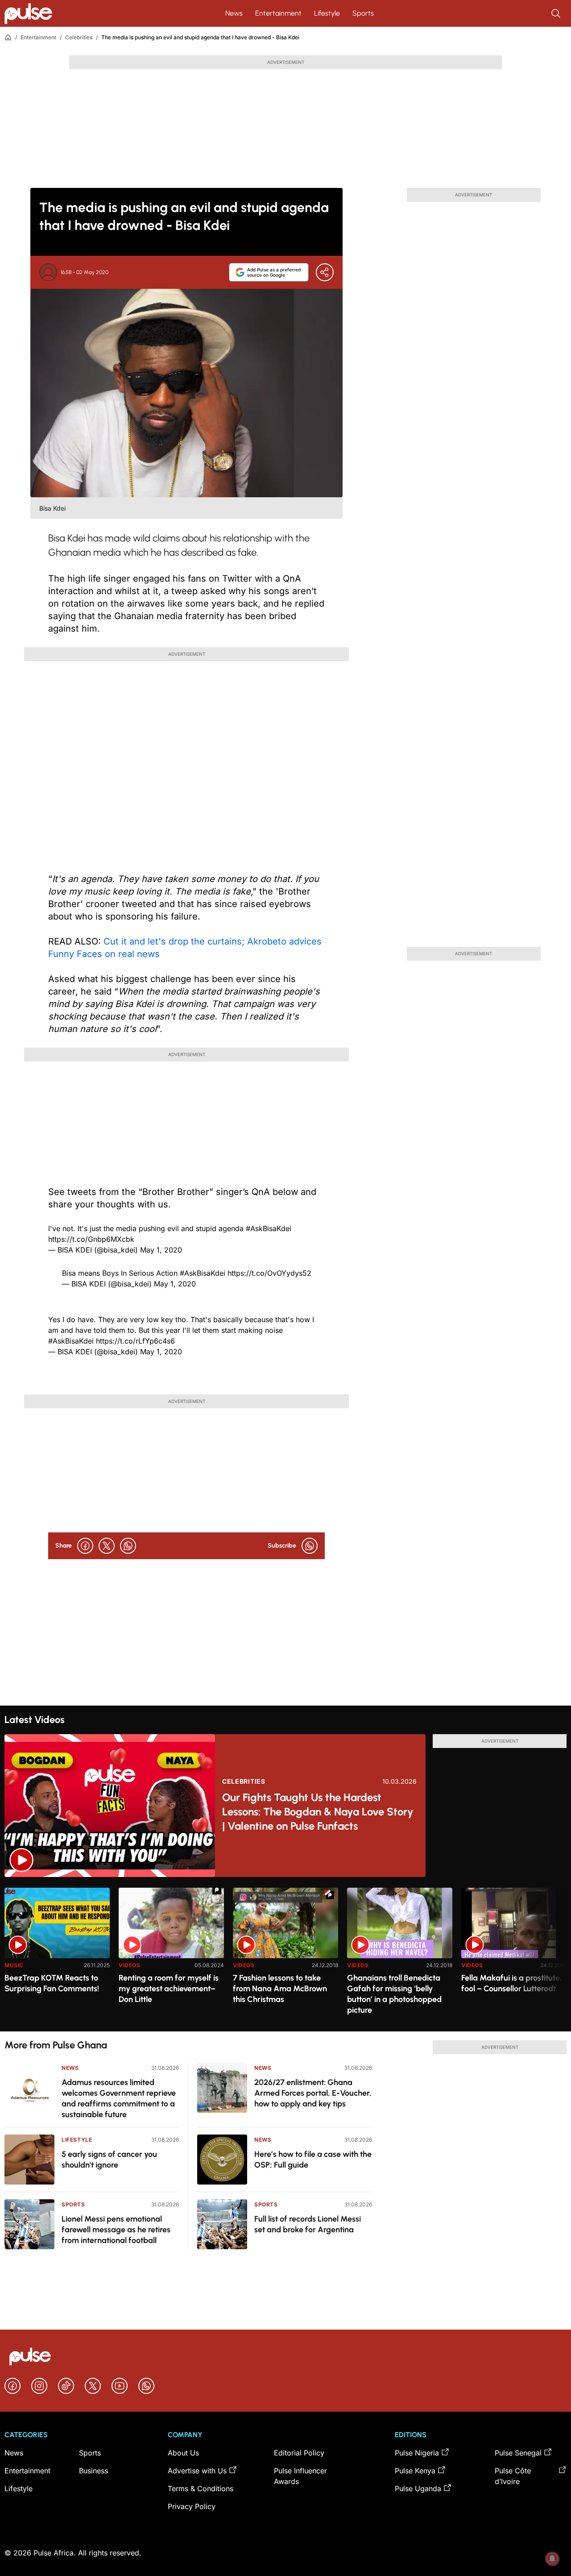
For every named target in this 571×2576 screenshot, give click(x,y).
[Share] (325, 272)
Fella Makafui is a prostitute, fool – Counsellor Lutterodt (512, 1983)
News (234, 13)
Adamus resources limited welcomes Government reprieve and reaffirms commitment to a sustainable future (119, 2098)
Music (14, 1965)
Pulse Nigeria (417, 2453)
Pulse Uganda (418, 2489)
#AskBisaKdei (269, 1228)
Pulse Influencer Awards (300, 2476)
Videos (130, 1965)
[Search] (557, 13)
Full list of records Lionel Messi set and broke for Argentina (308, 2224)
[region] (285, 1954)
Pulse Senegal (518, 2453)
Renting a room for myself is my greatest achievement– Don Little (169, 1989)
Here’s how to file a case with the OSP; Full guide (313, 2160)
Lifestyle (327, 13)
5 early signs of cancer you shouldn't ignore (109, 2160)
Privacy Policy (192, 2506)
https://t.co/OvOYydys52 (269, 1273)
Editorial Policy (299, 2453)
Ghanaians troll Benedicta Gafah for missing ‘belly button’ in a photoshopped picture (394, 1994)
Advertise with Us (197, 2471)
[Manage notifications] (552, 2559)
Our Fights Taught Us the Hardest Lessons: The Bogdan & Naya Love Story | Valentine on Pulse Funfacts (318, 1812)
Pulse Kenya (415, 2471)
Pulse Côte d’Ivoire (513, 2476)
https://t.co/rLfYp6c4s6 (135, 1341)
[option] (57, 1956)
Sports (363, 13)
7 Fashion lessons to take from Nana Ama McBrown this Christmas (280, 1989)
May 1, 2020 (161, 1250)
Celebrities (79, 37)
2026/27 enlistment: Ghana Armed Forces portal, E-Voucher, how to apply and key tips (313, 2093)
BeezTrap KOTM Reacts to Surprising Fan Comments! (52, 1983)
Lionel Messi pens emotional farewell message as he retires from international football (116, 2230)
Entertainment (278, 13)
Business (93, 2471)
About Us (183, 2453)
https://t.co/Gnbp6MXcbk (91, 1239)
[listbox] (285, 1954)
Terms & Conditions (201, 2489)
